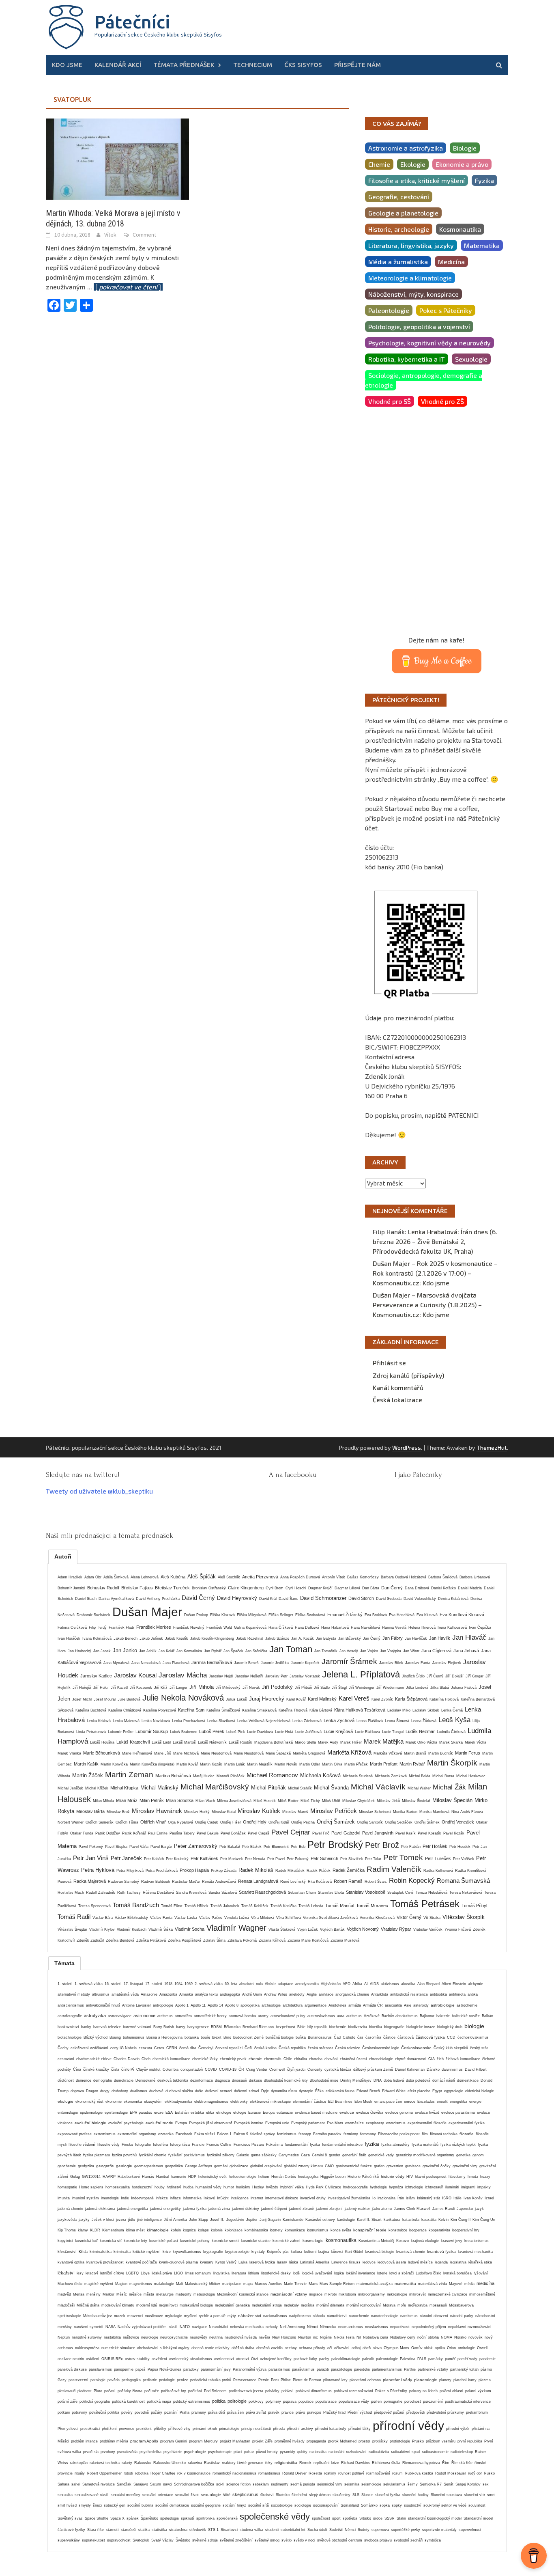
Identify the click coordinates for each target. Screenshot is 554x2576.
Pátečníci (132, 22)
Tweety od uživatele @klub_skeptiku (99, 1491)
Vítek (110, 235)
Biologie (465, 148)
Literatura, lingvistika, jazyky (411, 245)
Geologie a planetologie (403, 213)
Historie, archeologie (399, 229)
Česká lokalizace (397, 1400)
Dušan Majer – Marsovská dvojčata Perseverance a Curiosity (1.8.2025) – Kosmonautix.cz (427, 1305)
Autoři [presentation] (63, 1556)
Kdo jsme (67, 65)
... (125, 287)
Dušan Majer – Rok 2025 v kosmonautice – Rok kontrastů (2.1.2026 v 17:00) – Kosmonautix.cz (435, 1273)
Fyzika (484, 180)
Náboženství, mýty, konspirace (413, 294)
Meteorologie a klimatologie (410, 278)
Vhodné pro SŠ (390, 401)
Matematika (482, 245)
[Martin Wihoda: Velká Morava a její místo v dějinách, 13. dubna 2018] (117, 158)
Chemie (379, 164)
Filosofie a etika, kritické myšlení (417, 180)
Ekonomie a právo (462, 164)
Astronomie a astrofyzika (406, 148)
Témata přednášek (184, 65)
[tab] (63, 1556)
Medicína (451, 262)
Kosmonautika (460, 229)
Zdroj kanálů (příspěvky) (408, 1375)
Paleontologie (389, 310)
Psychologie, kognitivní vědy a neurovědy (429, 343)
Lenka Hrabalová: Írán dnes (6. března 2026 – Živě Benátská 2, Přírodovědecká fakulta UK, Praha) (435, 1241)
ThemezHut (492, 1448)
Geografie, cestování (399, 197)
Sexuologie (471, 359)
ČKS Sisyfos (303, 65)
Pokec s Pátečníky (446, 310)
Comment (144, 235)
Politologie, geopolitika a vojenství (419, 327)
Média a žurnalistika (398, 262)
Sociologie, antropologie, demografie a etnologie (424, 380)
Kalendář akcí (118, 65)
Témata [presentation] (64, 1963)
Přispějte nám (358, 65)
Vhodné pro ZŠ (442, 401)
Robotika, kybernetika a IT (407, 359)
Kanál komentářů (398, 1387)
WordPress (407, 1448)
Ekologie (413, 164)
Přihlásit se (389, 1363)
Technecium (253, 65)
